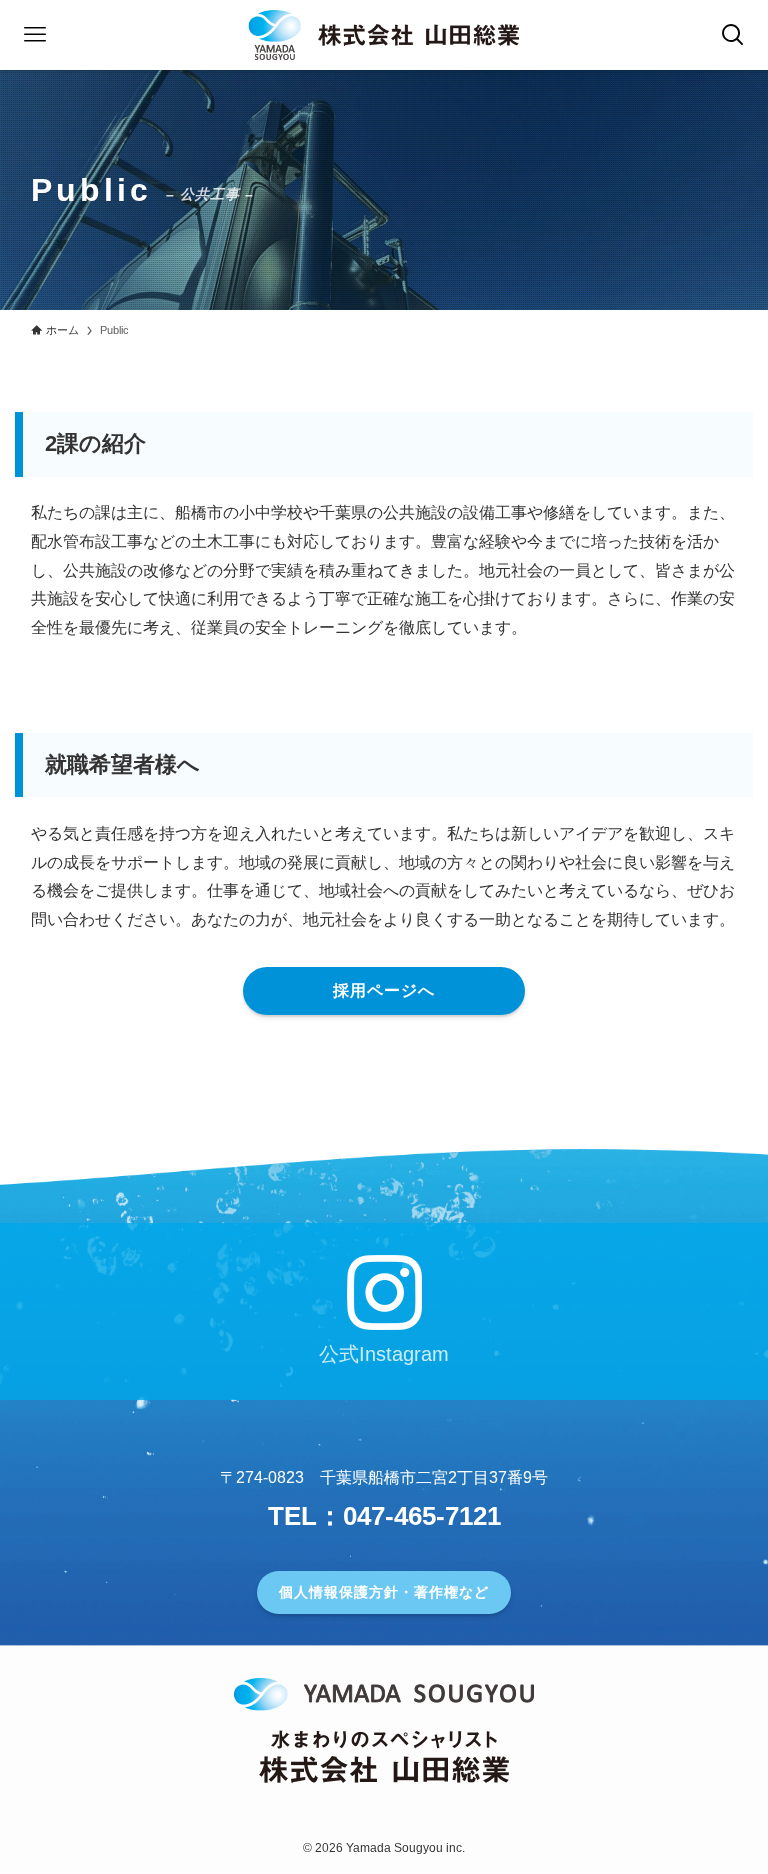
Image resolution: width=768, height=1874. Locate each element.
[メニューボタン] (35, 35)
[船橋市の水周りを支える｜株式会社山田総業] (384, 35)
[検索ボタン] (733, 35)
